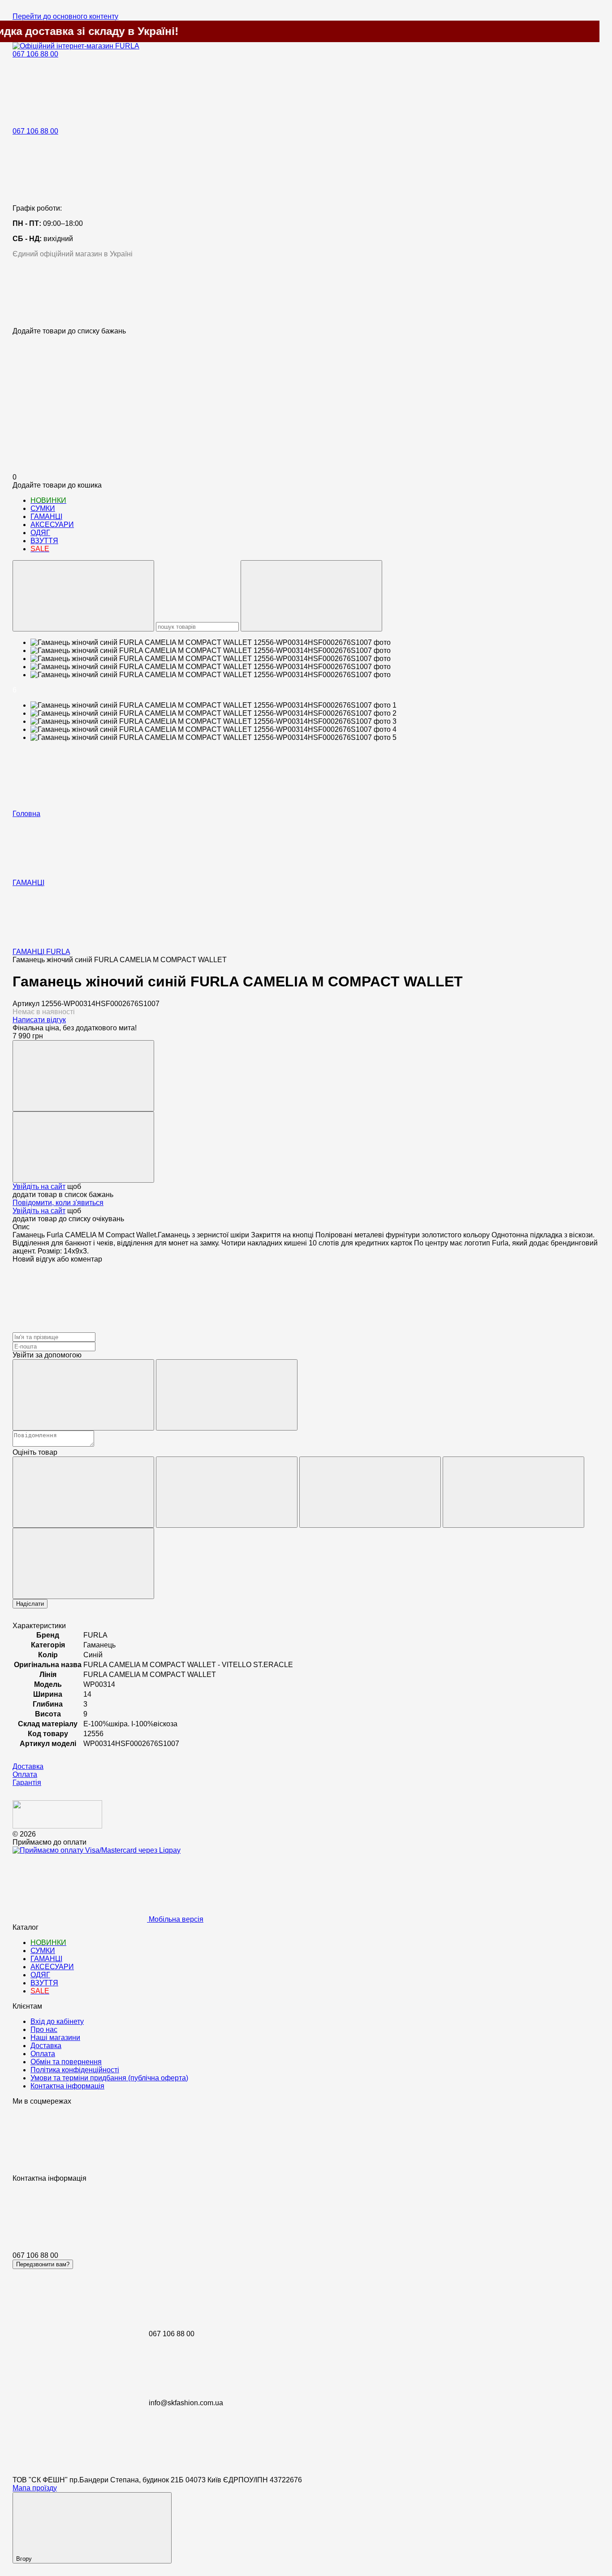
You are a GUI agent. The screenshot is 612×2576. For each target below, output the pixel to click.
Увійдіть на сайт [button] (39, 1186)
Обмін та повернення (66, 2062)
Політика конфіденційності (75, 2070)
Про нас (44, 2029)
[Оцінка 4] (513, 1492)
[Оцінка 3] (370, 1492)
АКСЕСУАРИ (52, 525)
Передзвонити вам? (43, 2264)
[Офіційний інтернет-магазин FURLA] (57, 1826)
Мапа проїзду (35, 2488)
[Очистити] (311, 596)
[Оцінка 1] (83, 1492)
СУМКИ (43, 508)
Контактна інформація (67, 2086)
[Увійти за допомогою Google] (227, 1395)
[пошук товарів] (83, 596)
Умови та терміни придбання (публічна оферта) (109, 2078)
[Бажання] (306, 293)
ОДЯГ (40, 533)
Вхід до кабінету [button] (57, 2021)
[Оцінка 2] (227, 1492)
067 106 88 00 (35, 54)
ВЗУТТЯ (44, 541)
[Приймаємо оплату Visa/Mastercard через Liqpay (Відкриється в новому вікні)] (97, 1850)
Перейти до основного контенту (65, 16)
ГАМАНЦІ (46, 516)
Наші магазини (55, 2038)
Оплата (43, 2054)
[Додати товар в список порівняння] (83, 1076)
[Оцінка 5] (83, 1563)
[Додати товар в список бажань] (83, 1147)
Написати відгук (39, 1020)
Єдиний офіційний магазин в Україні (73, 254)
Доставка (46, 2046)
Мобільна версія (175, 1919)
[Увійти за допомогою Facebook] (83, 1395)
